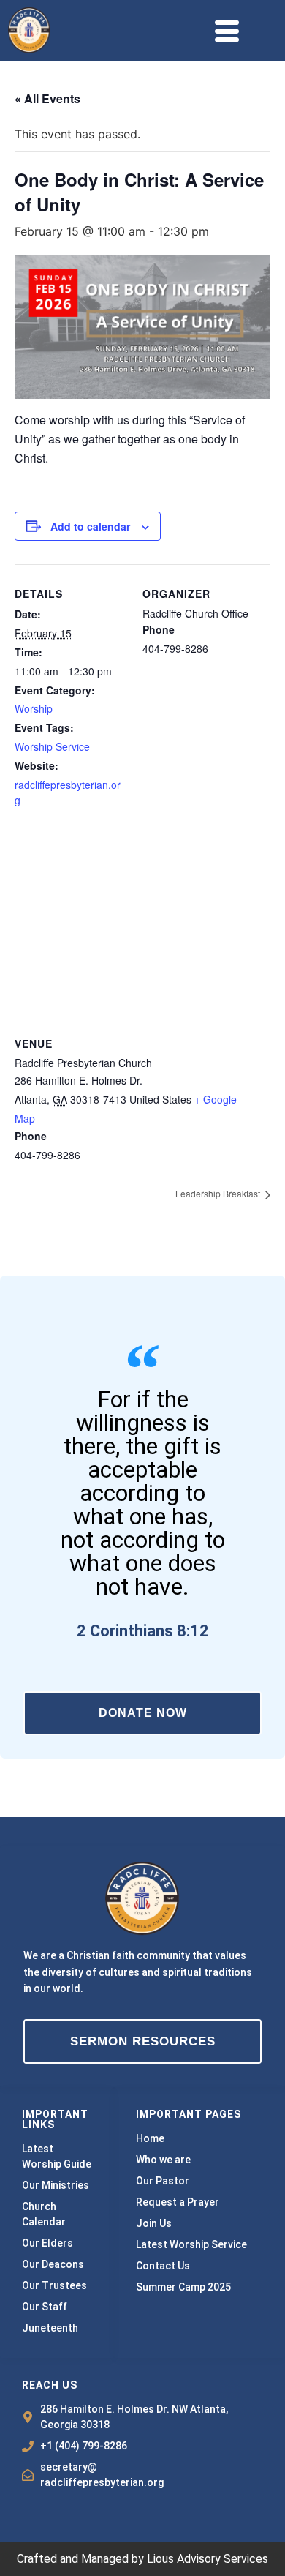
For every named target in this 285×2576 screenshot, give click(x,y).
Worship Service (52, 746)
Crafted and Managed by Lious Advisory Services (142, 2559)
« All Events (47, 98)
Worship (34, 708)
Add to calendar (90, 526)
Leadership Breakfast (219, 1193)
